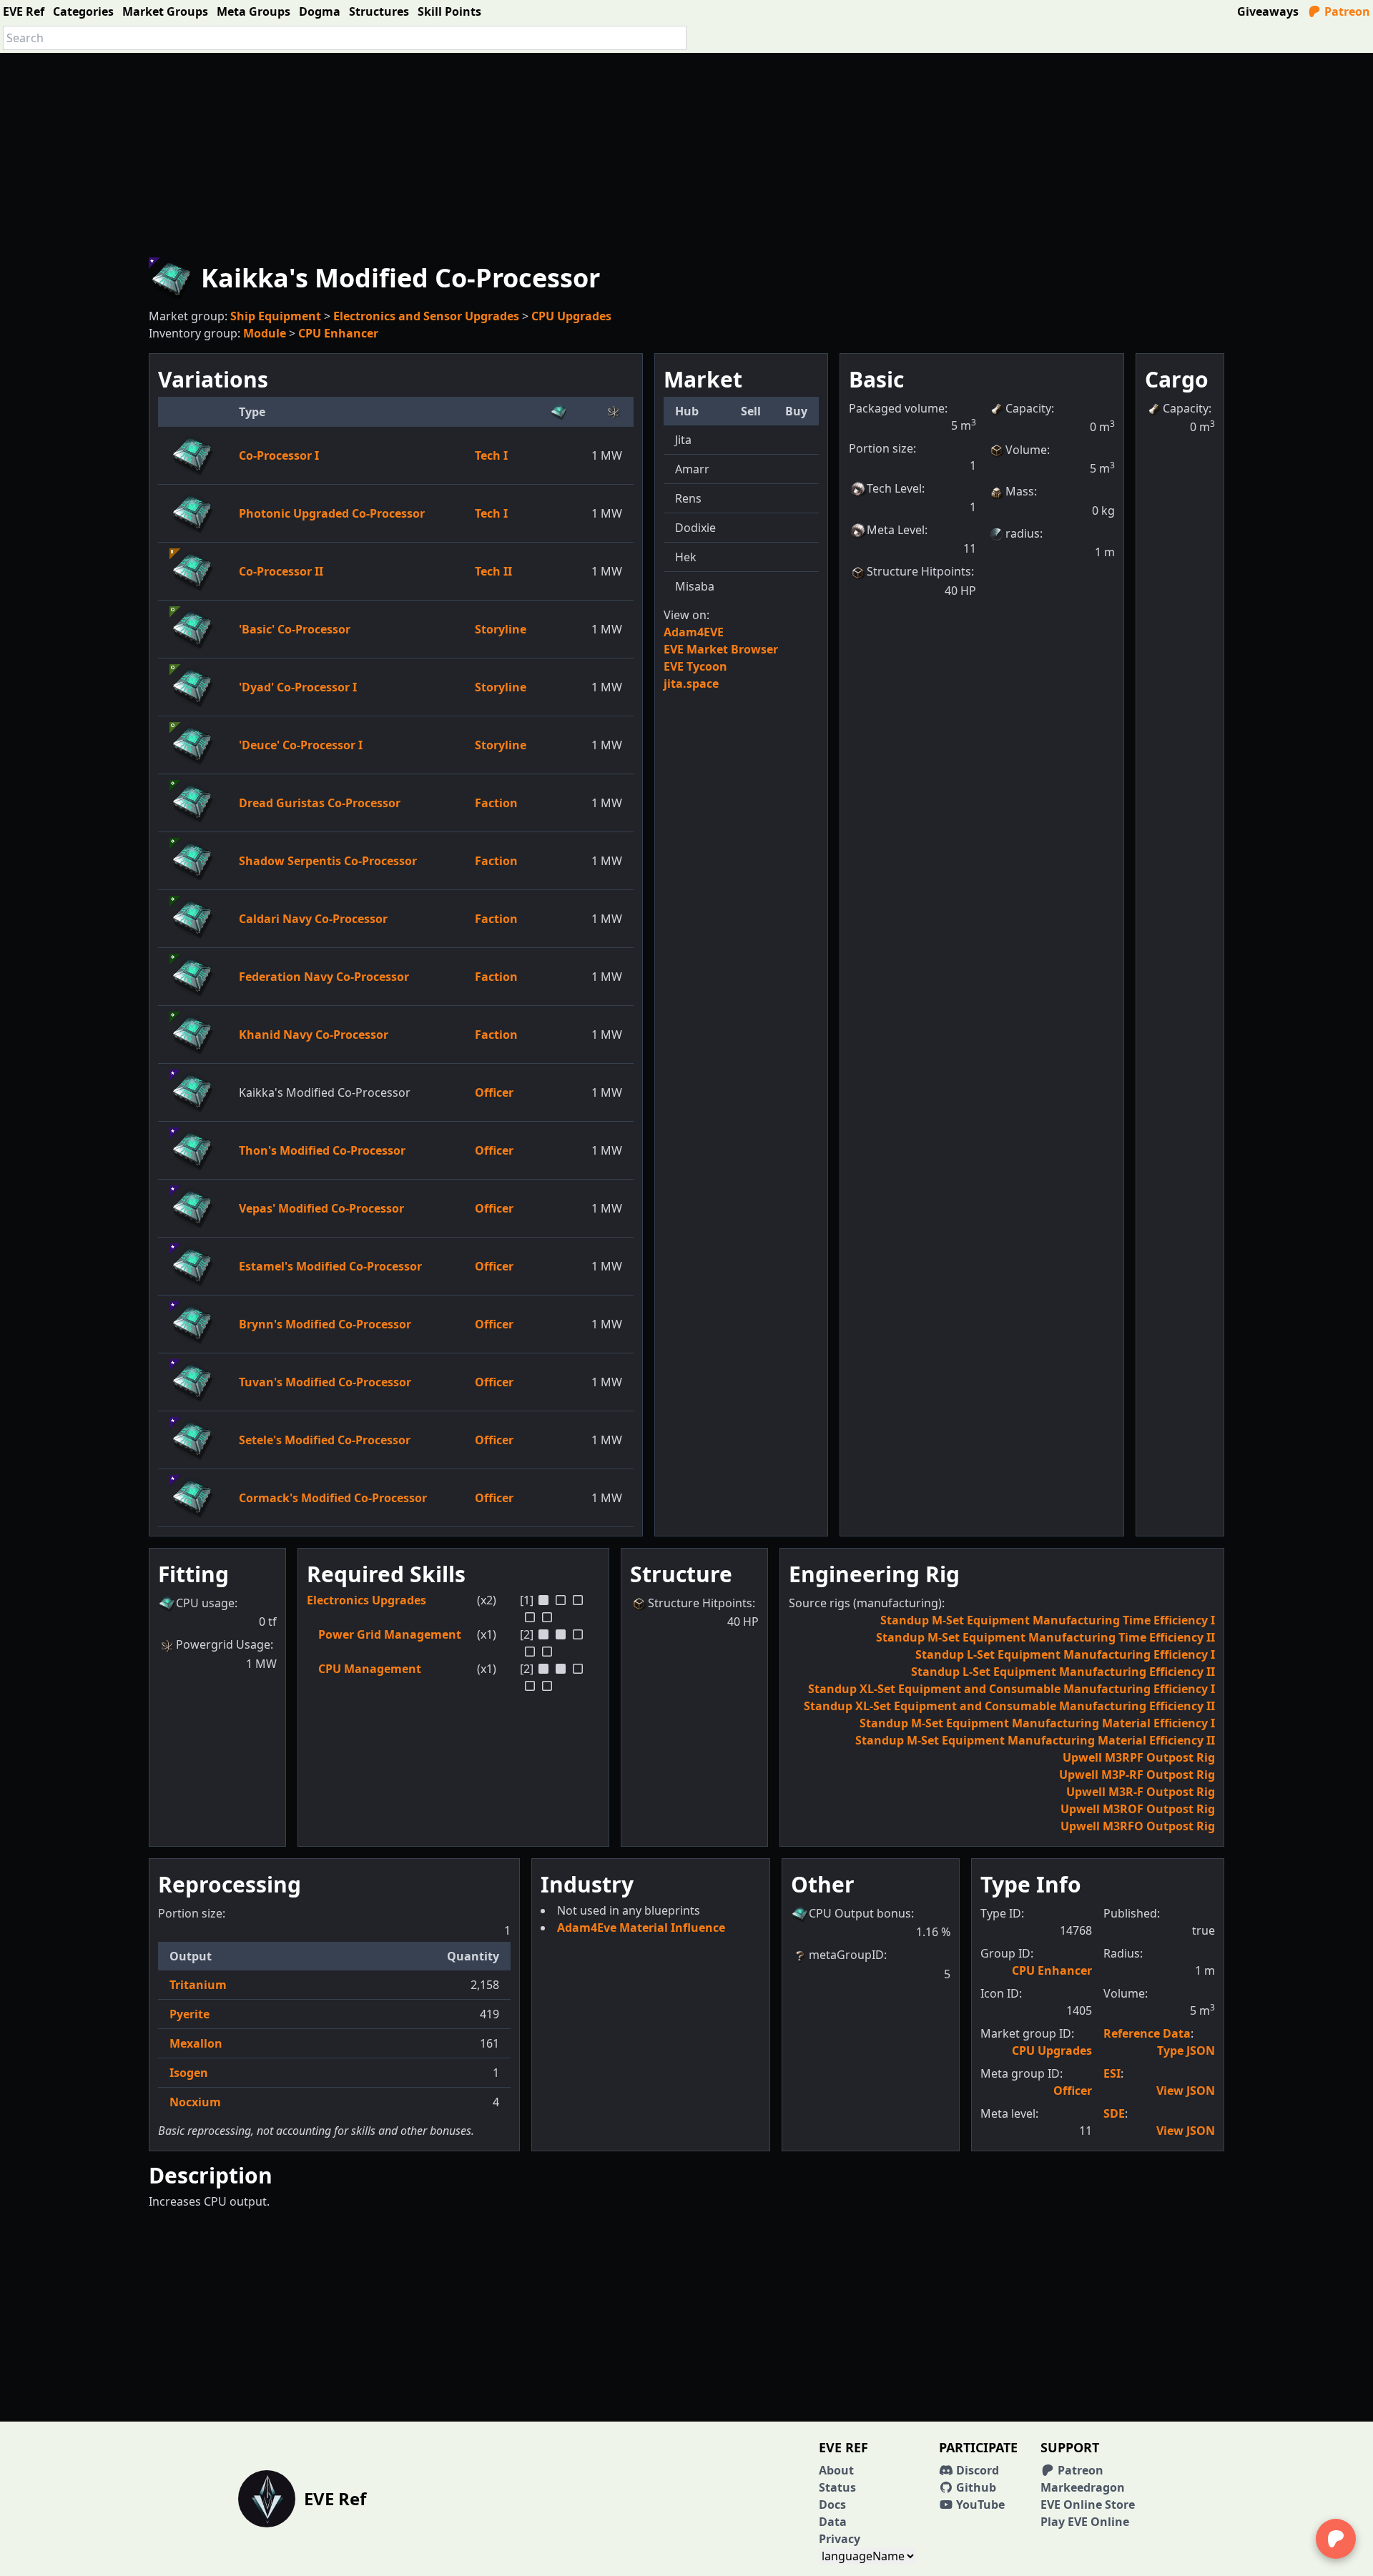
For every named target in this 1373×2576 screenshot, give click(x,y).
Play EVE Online (1085, 2522)
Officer (494, 1092)
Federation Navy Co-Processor (324, 977)
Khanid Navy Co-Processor (314, 1035)
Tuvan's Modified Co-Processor (325, 1382)
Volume (1026, 450)
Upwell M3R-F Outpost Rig (1141, 1792)
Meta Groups (254, 11)
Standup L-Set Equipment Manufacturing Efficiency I (1065, 1654)
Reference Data (1147, 2033)
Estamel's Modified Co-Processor (330, 1266)
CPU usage (205, 1603)
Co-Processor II (281, 571)
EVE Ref (24, 11)
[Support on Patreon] (1336, 2539)
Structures (379, 11)
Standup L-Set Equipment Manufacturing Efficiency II (1063, 1672)
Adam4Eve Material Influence (641, 1928)
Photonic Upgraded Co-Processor (332, 513)
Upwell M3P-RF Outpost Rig (1137, 1775)
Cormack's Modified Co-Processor (333, 1498)
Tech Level (894, 488)
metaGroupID (846, 1955)
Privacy (840, 2539)
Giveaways (1268, 11)
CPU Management (370, 1669)
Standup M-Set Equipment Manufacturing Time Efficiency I (1048, 1620)
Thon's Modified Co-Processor (322, 1150)
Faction (496, 803)
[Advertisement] (686, 153)
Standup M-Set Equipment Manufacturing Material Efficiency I (1037, 1723)
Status (837, 2487)
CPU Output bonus (860, 1913)
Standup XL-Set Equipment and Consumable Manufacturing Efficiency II (1009, 1706)
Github (975, 2487)
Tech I (491, 455)
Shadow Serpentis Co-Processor (328, 861)
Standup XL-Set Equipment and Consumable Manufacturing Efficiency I (1012, 1689)
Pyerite (190, 2014)
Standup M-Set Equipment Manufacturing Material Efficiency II (1035, 1740)
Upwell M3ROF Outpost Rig (1138, 1809)
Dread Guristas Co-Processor (320, 803)
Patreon (1346, 11)
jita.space (691, 684)
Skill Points (449, 11)
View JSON (1186, 2091)
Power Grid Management (390, 1634)
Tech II (493, 571)
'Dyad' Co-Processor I (298, 687)
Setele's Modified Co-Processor (325, 1440)
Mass (1020, 491)
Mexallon (196, 2043)
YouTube (979, 2505)
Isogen (189, 2073)
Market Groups (165, 11)
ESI (1112, 2073)
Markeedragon (1083, 2487)
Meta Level (896, 530)
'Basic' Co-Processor (295, 629)
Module (265, 333)
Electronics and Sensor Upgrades (426, 316)
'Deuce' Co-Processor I (301, 745)
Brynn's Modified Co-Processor (325, 1324)
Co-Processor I (279, 455)
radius (1023, 533)
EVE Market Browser (721, 649)
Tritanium (198, 1985)
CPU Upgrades (571, 316)
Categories (83, 11)
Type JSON (1186, 2051)
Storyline (501, 629)
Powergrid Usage (223, 1644)
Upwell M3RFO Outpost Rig (1138, 1826)
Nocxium (195, 2102)
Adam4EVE (694, 632)
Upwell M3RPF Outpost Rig (1139, 1757)
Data (833, 2522)
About (836, 2470)
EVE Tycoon (695, 666)
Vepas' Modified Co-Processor (321, 1208)
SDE (1114, 2113)
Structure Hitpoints (919, 571)
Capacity (1028, 408)
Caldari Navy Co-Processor (313, 919)
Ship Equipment (276, 316)
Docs (832, 2505)
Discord (976, 2470)
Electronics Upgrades (366, 1600)
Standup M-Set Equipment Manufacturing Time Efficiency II (1045, 1637)
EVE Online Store (1088, 2505)
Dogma (320, 11)
